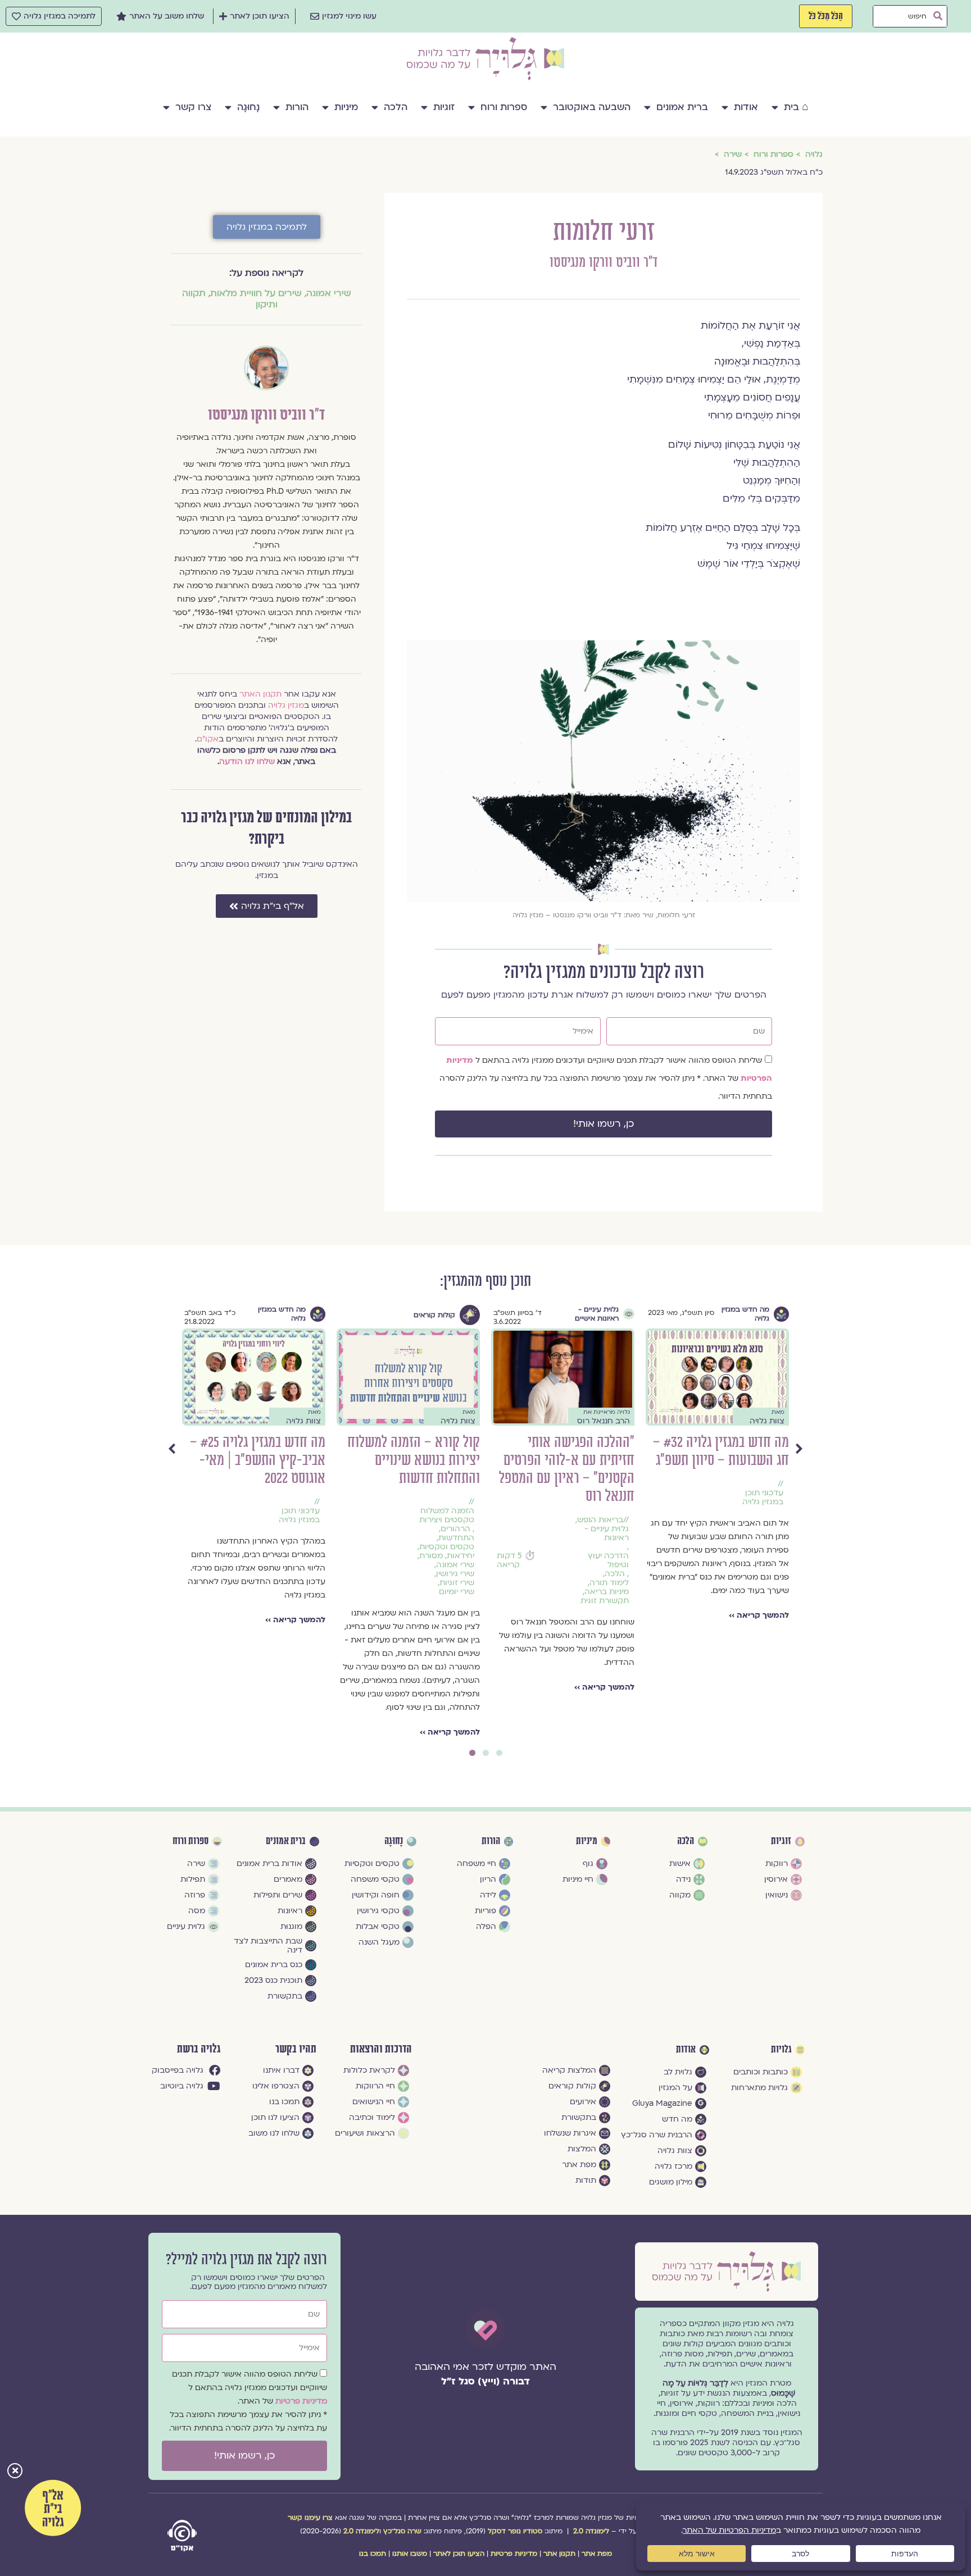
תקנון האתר (260, 694)
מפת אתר (597, 2554)
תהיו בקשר (296, 2049)
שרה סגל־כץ (402, 2531)
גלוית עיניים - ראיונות (802, 1533)
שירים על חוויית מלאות (256, 293)
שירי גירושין (651, 1574)
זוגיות (444, 107)
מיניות (346, 107)
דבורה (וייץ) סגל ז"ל (485, 2381)
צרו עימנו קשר (310, 2518)
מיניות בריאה (339, 1493)
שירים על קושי (182, 1583)
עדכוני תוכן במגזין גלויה (495, 1515)
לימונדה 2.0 (591, 2531)
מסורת (627, 1556)
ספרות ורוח (504, 107)
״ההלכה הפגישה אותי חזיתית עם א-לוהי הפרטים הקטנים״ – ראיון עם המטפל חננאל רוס (762, 1469)
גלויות (781, 2050)
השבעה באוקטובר (592, 107)
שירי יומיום (652, 1592)
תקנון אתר (559, 2554)
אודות (746, 107)
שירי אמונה (329, 293)
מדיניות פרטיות (301, 2401)
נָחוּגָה (248, 107)
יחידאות (656, 1556)
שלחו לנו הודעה (247, 761)
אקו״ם (208, 739)
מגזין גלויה (286, 705)
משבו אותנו (410, 2554)
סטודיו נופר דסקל (515, 2531)
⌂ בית (796, 107)
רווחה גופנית (185, 1556)
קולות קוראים (630, 1315)
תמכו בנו (373, 2554)
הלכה (396, 107)
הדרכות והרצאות (381, 2049)
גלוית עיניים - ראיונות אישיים (792, 1314)
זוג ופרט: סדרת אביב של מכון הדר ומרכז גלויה (296, 1451)
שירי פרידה (187, 1574)
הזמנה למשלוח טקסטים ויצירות (642, 1515)
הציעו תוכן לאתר (459, 2554)
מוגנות (191, 1538)
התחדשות (652, 1538)
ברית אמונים (682, 107)
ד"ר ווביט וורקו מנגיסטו (604, 263)
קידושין (348, 1502)
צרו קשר (193, 107)
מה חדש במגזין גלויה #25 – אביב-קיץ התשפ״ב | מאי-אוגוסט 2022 (453, 1460)
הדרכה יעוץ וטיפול (804, 1560)
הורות (297, 107)
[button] (15, 2472)
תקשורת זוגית (337, 1511)
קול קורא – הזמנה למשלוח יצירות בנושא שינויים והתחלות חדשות (609, 1460)
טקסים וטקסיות (642, 1547)
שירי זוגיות (652, 1583)
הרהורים (651, 1529)
